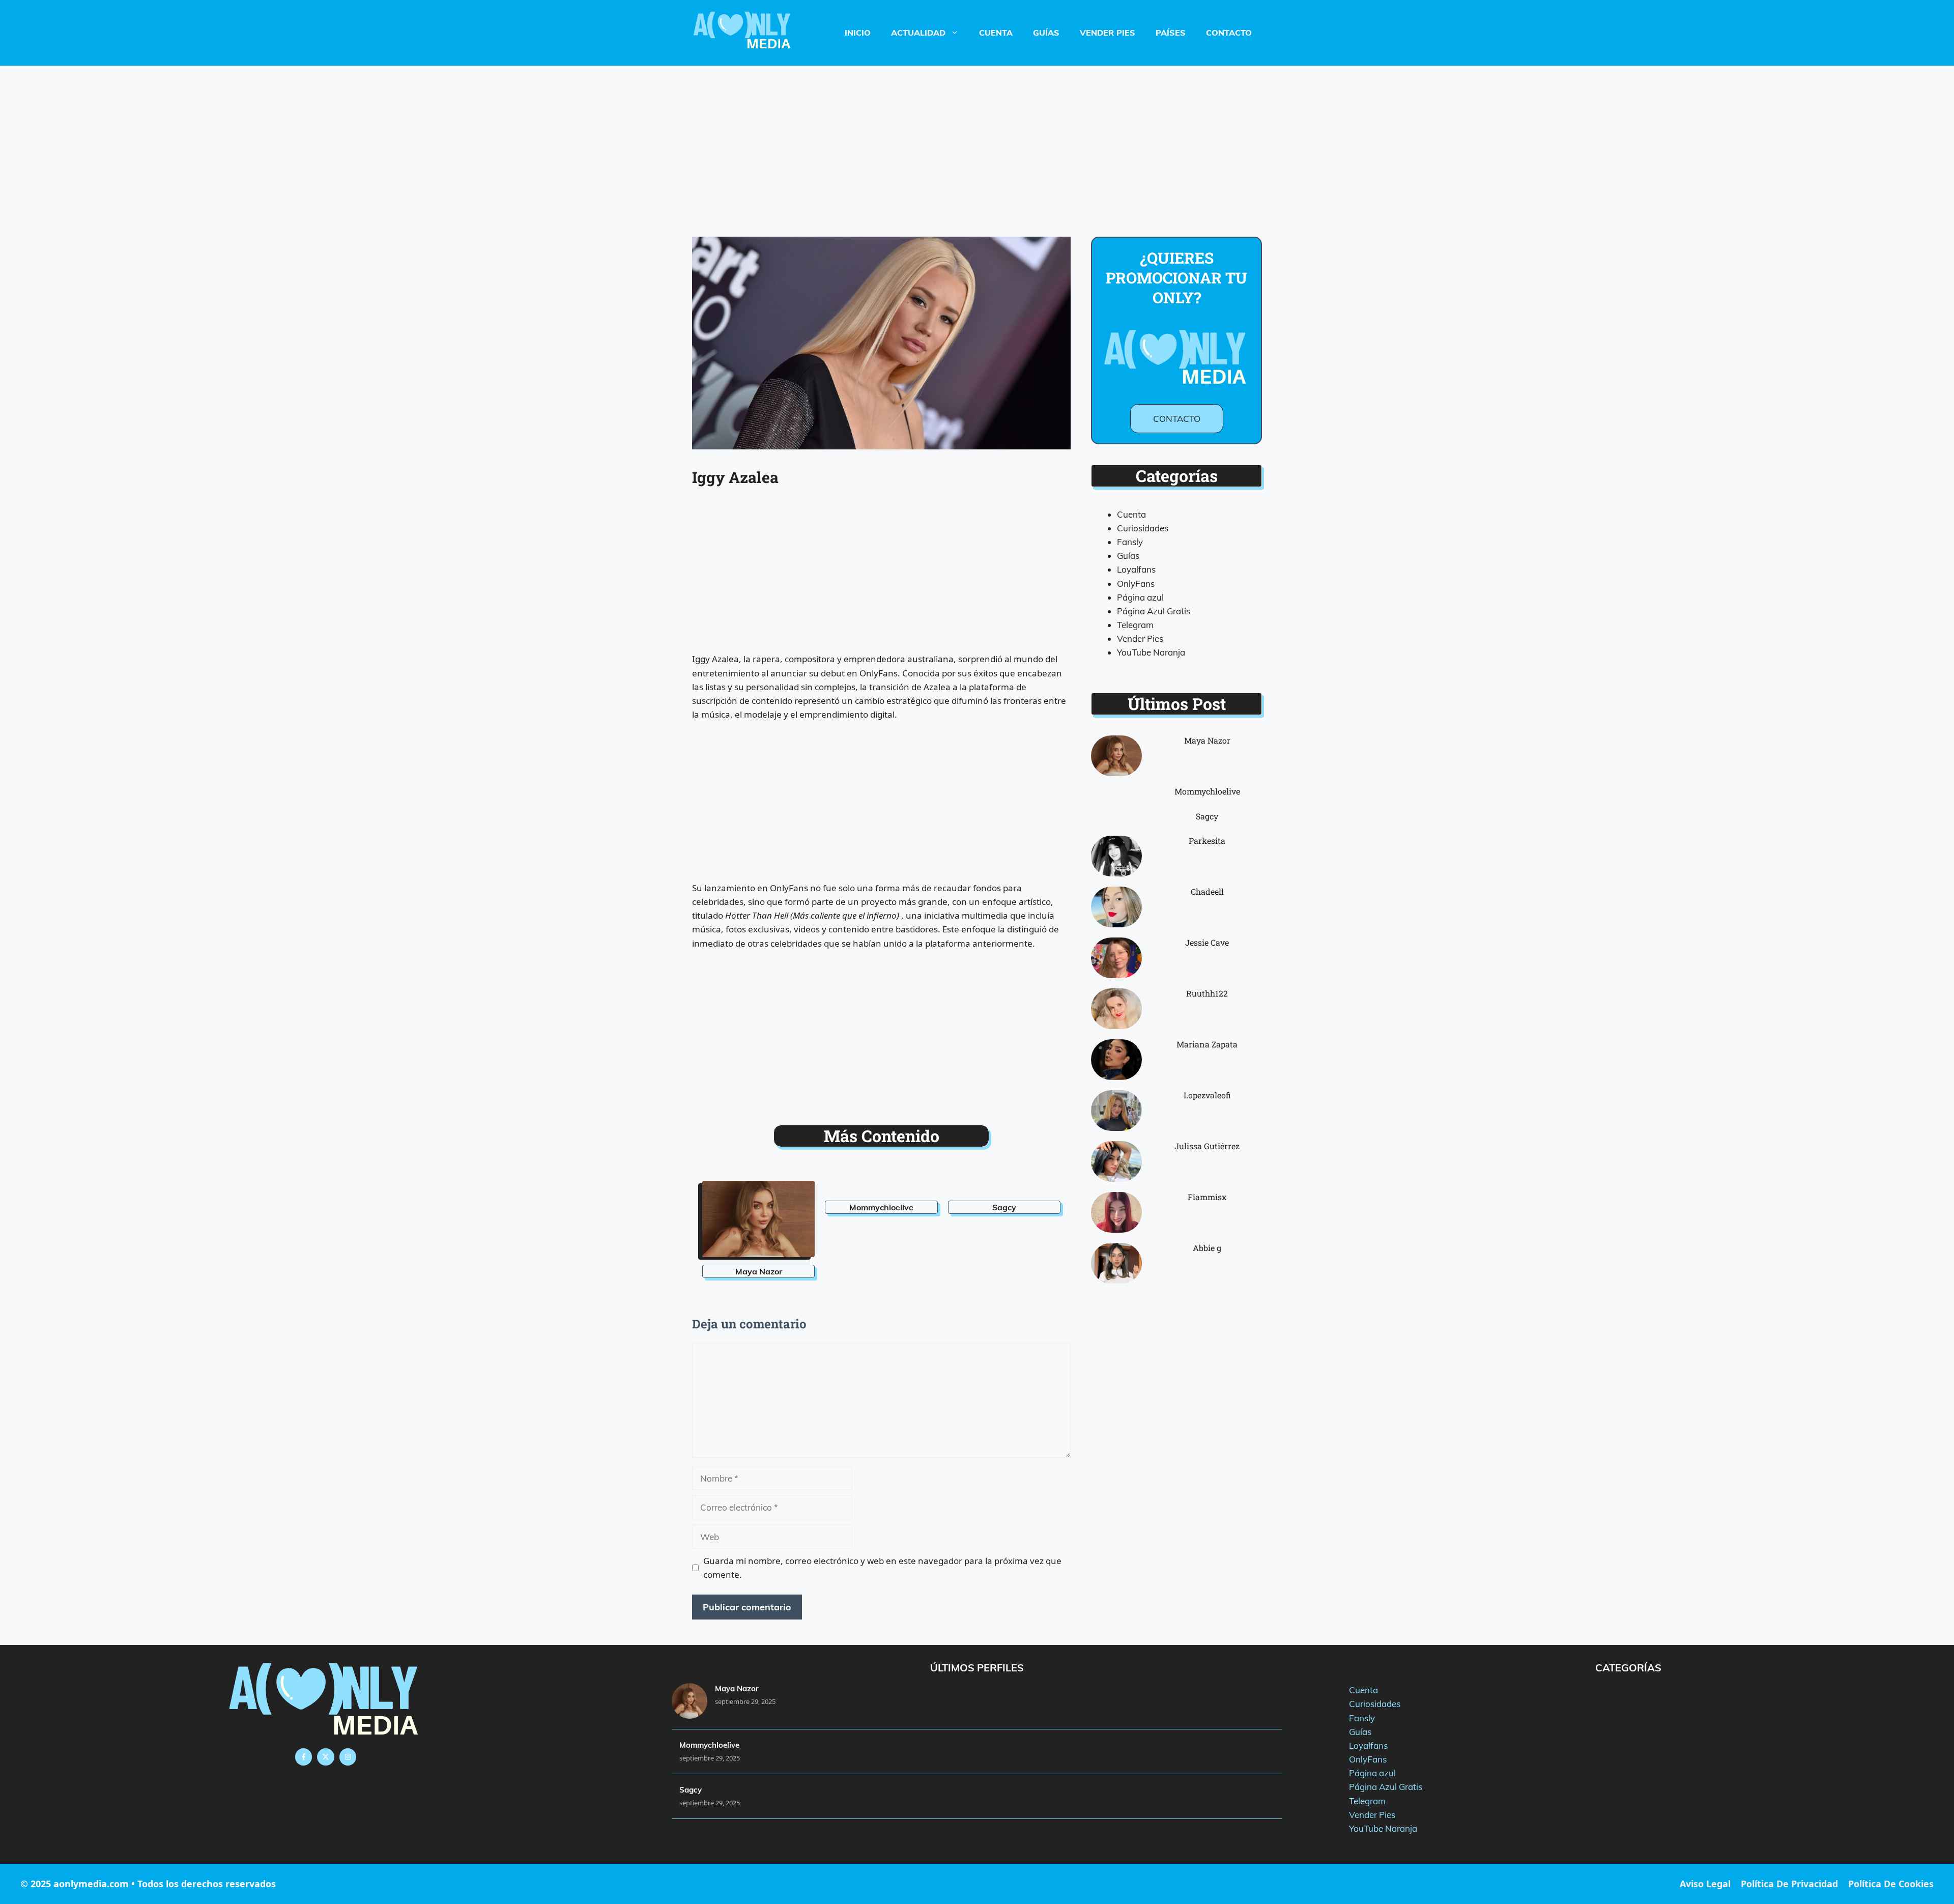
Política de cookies (1891, 1884)
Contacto (1229, 33)
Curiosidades (1143, 528)
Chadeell (1207, 891)
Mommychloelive (881, 1207)
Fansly (1130, 542)
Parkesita (1207, 841)
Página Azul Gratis (1154, 611)
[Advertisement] (977, 141)
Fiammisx (1207, 1197)
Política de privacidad (1789, 1884)
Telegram (1135, 625)
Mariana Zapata (1207, 1044)
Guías (1046, 33)
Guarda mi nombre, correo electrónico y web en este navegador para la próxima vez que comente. (882, 1568)
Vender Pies (1108, 33)
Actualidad (918, 33)
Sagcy (1004, 1207)
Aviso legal (1705, 1884)
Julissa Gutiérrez (1207, 1146)
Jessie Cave (1207, 942)
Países (1171, 33)
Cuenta (996, 33)
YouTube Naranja (1151, 652)
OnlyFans (1136, 584)
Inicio (858, 33)
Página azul (1140, 597)
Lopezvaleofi (1207, 1095)
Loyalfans (1136, 569)
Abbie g (1207, 1248)
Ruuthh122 (1207, 993)
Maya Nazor (759, 1271)
